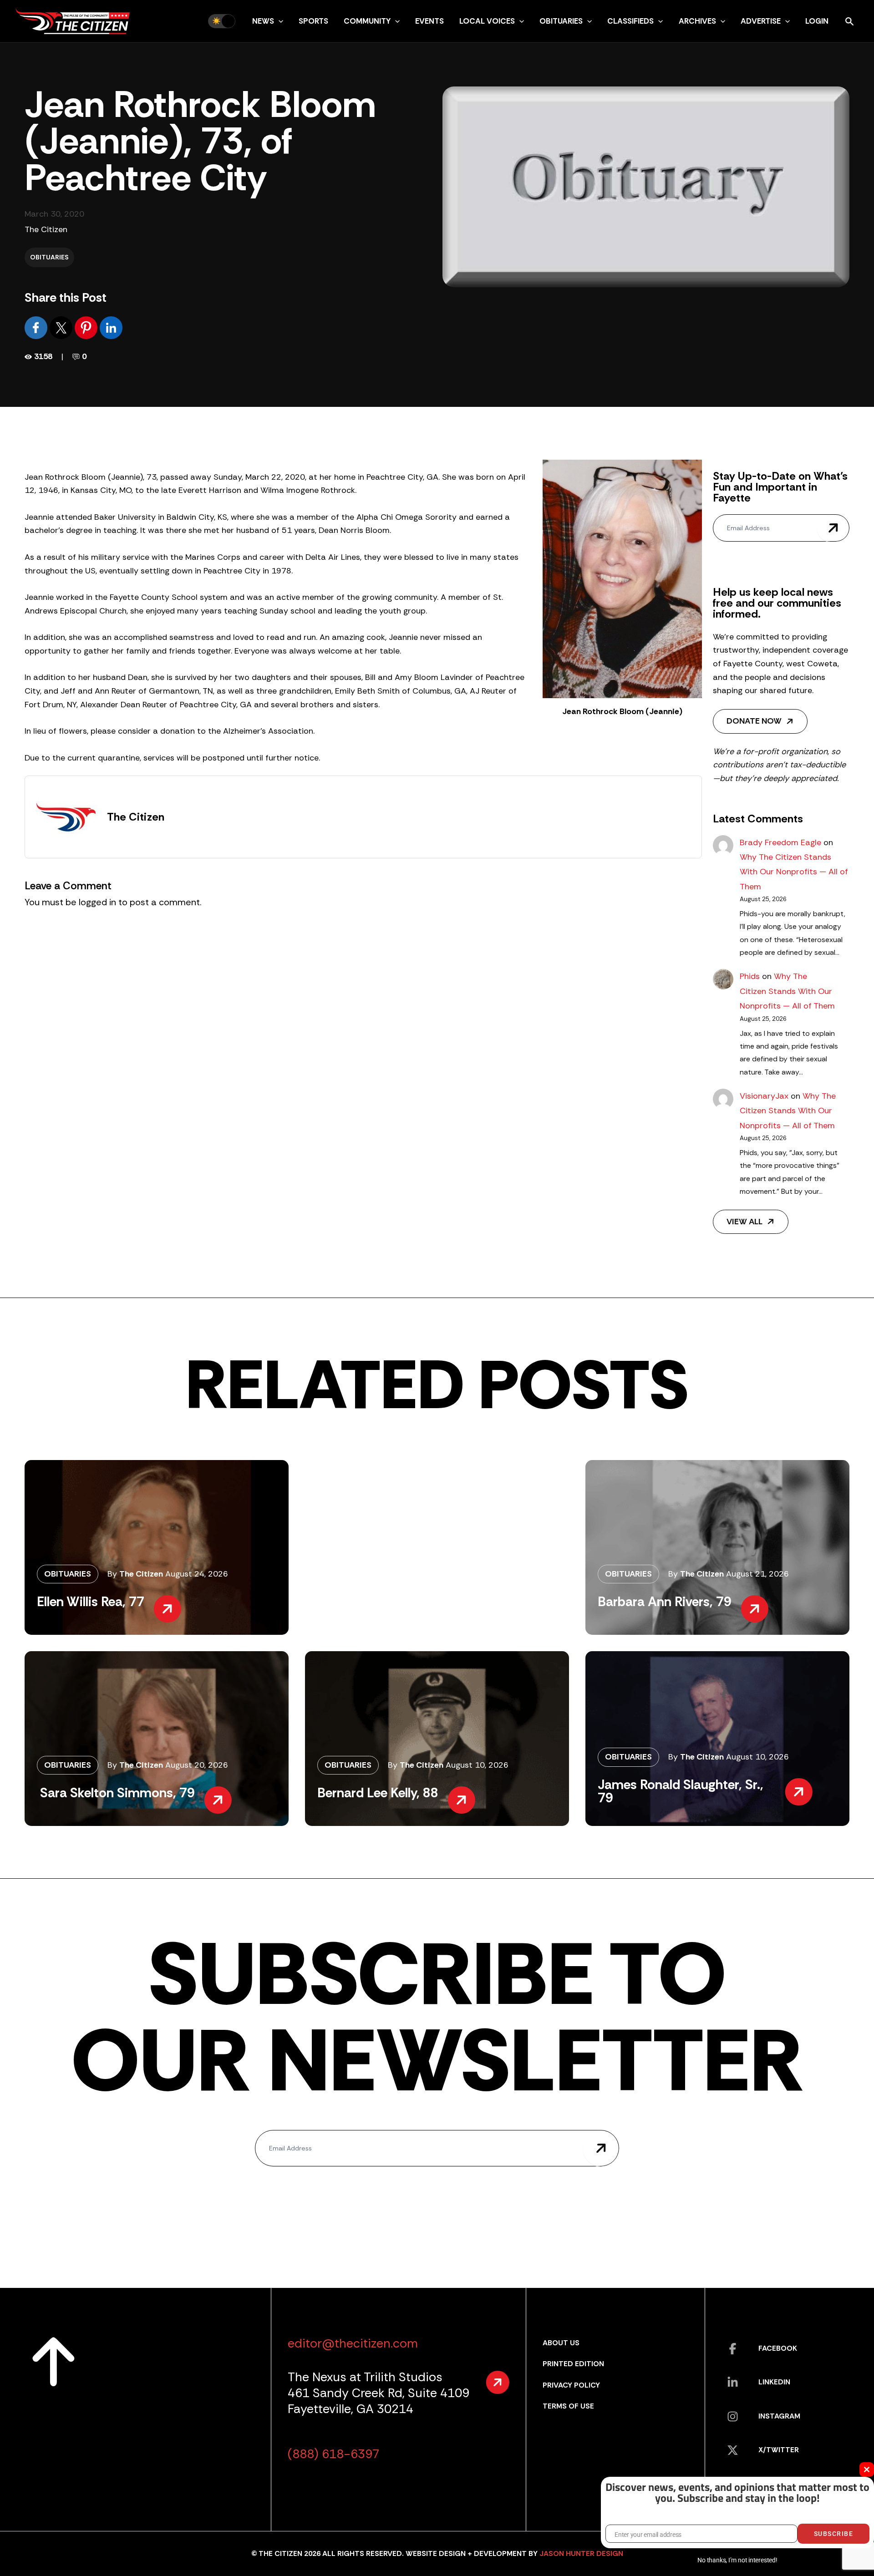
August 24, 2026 (197, 1574)
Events (429, 21)
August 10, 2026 (477, 1765)
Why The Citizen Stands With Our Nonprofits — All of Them (794, 872)
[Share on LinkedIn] (111, 327)
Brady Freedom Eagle (780, 842)
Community (367, 21)
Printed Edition (573, 2364)
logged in (97, 902)
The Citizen (46, 229)
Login (817, 21)
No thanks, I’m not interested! (737, 2560)
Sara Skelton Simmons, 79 (116, 1793)
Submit (833, 528)
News (263, 21)
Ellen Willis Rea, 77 (91, 1602)
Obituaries (561, 21)
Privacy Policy (571, 2385)
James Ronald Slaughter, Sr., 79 (681, 1791)
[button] (279, 21)
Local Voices (487, 21)
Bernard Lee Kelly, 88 (378, 1793)
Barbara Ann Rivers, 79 (665, 1602)
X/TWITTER (779, 2450)
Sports (313, 21)
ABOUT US (561, 2343)
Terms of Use (568, 2406)
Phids (750, 976)
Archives (697, 21)
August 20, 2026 (197, 1765)
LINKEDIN (774, 2382)
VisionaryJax (764, 1096)
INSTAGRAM (779, 2416)
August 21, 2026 (757, 1574)
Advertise (761, 21)
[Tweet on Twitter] (62, 327)
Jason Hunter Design (581, 2553)
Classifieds (630, 21)
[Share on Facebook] (37, 327)
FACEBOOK (778, 2348)
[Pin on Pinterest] (87, 327)
